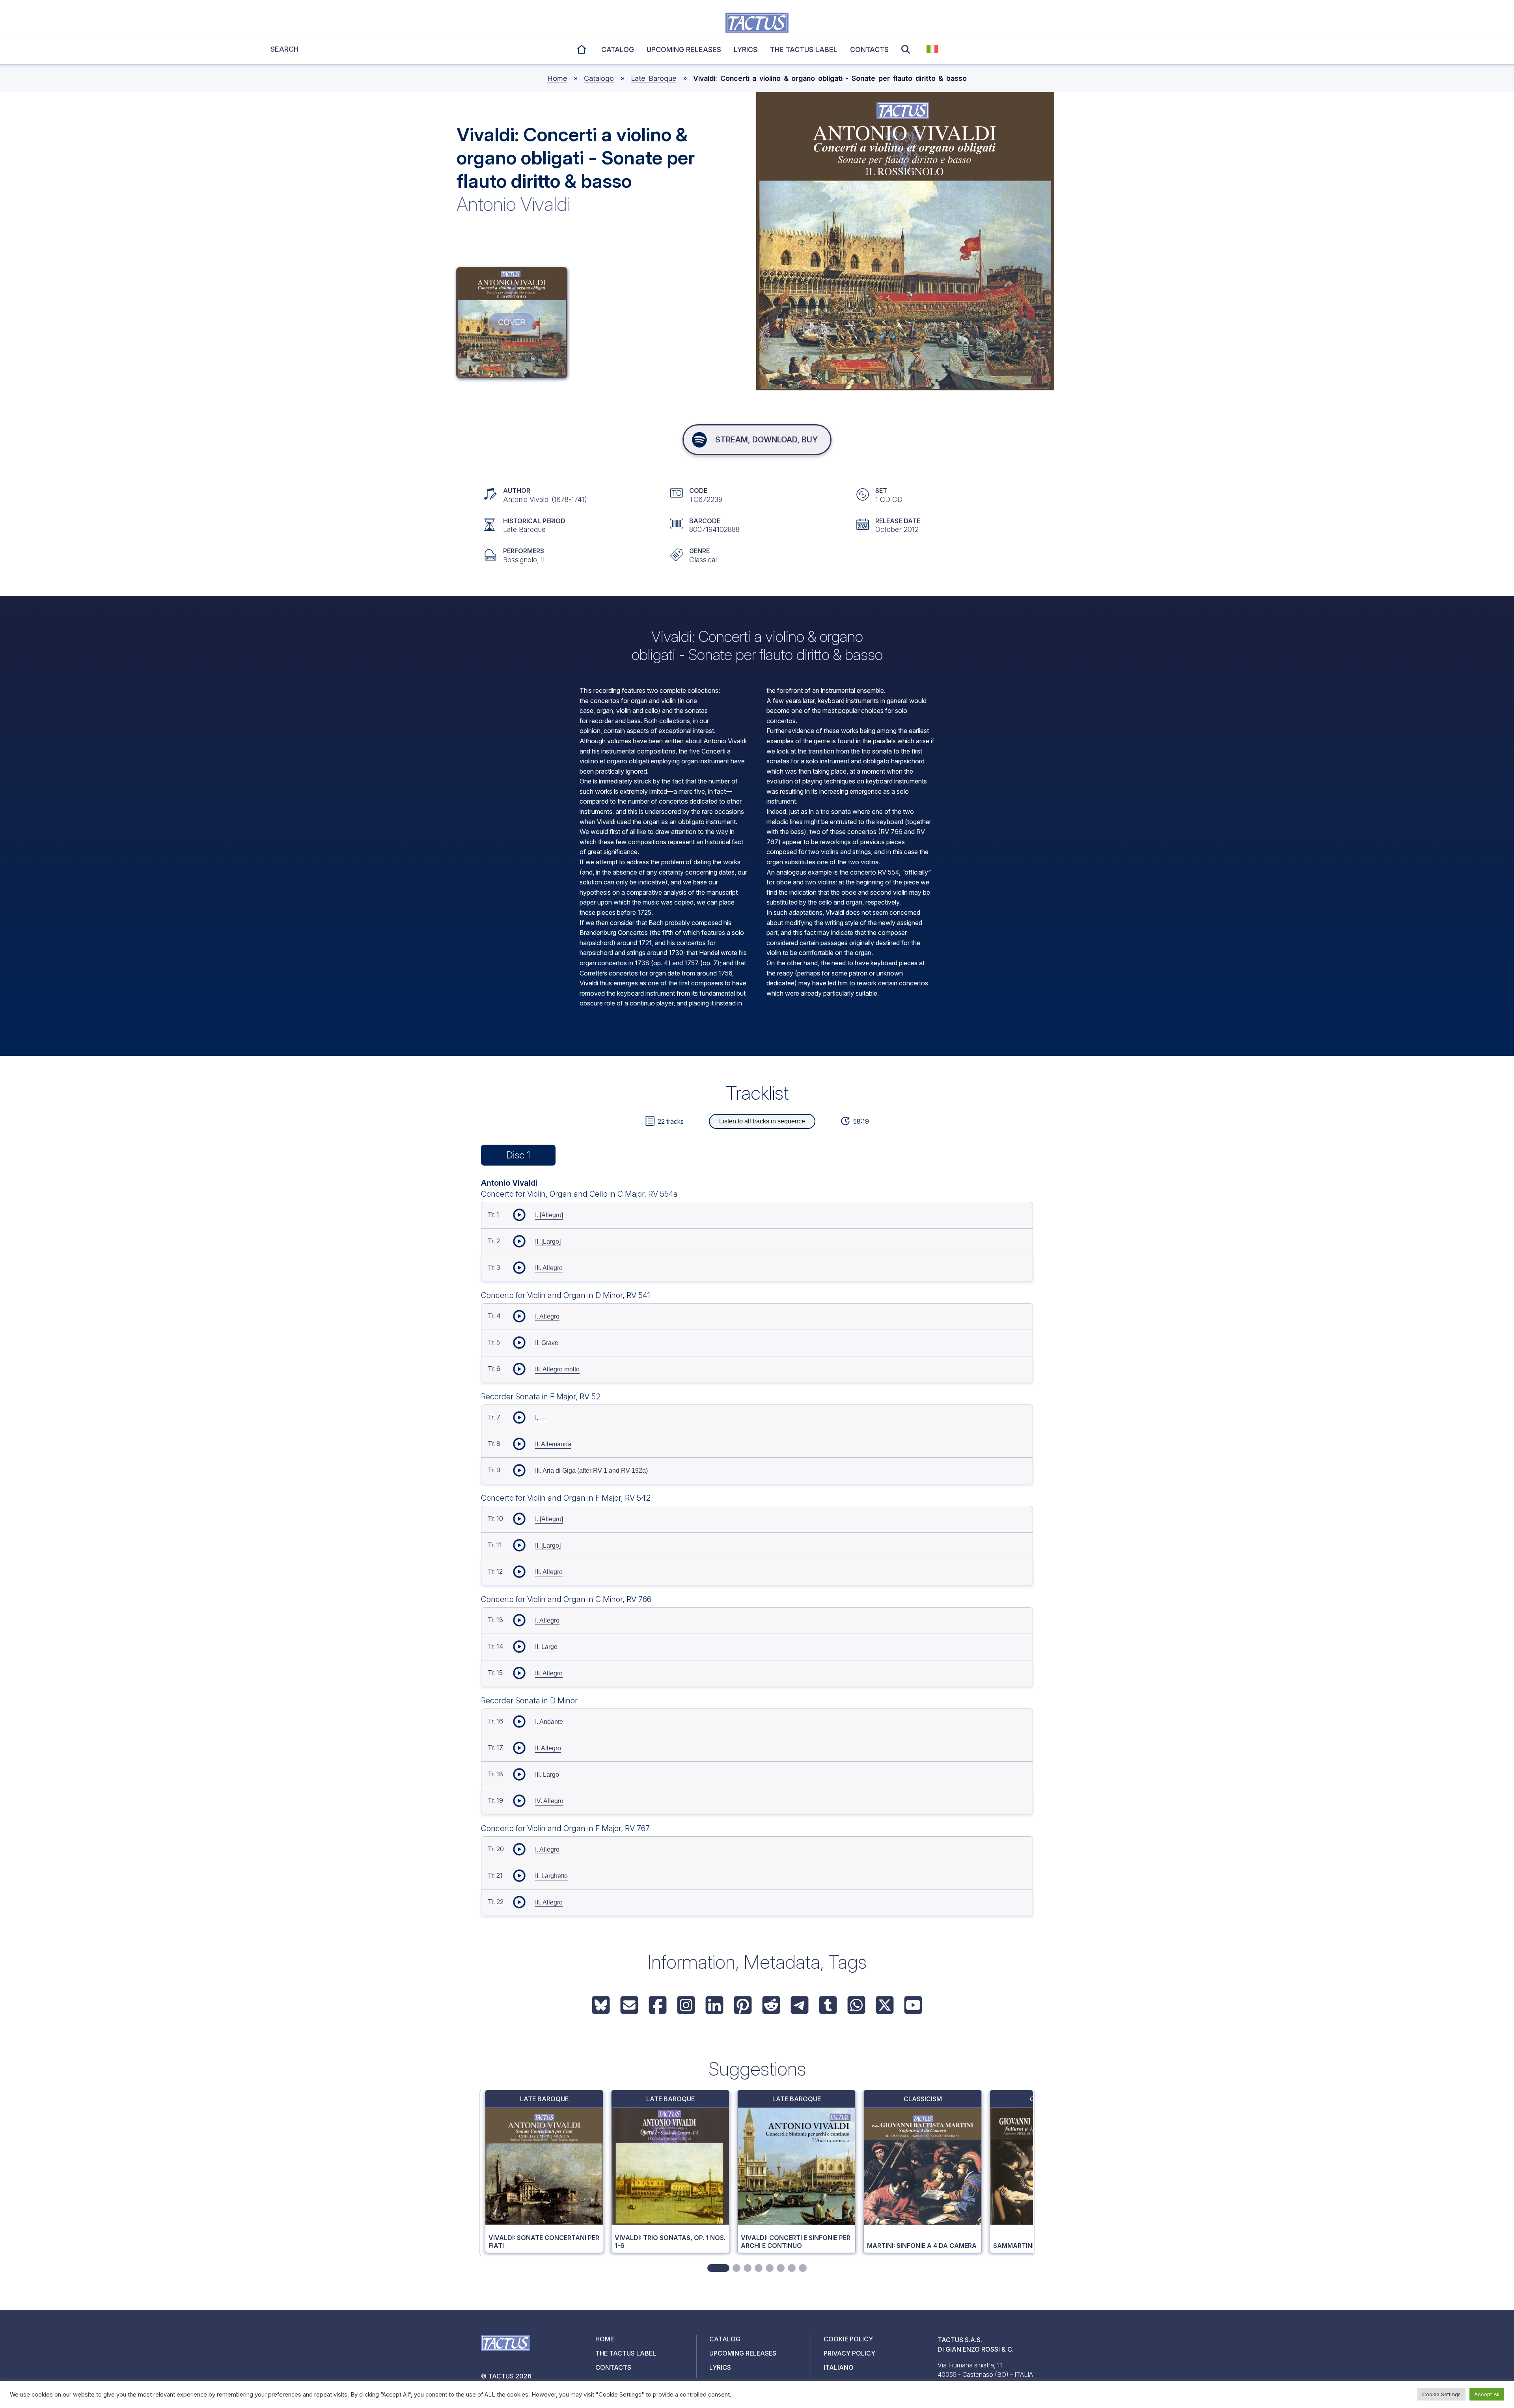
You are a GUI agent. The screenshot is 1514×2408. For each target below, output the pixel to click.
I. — (541, 1418)
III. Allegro (549, 1268)
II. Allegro (548, 1748)
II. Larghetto (551, 1876)
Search (908, 49)
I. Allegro (547, 1316)
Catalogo (599, 78)
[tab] (718, 2268)
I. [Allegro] (549, 1215)
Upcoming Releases (743, 2353)
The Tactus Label (804, 49)
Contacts (869, 49)
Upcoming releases (684, 49)
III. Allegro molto (557, 1369)
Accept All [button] (1487, 2394)
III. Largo (547, 1775)
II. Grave (547, 1343)
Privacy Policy (849, 2353)
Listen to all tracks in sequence (762, 1121)
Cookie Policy (848, 2339)
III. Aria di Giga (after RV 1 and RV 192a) (591, 1471)
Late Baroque (654, 78)
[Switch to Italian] (932, 49)
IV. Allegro (549, 1801)
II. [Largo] (548, 1241)
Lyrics (746, 49)
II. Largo (546, 1647)
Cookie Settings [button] (1441, 2394)
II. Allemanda (553, 1444)
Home (582, 48)
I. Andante (549, 1722)
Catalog (618, 49)
